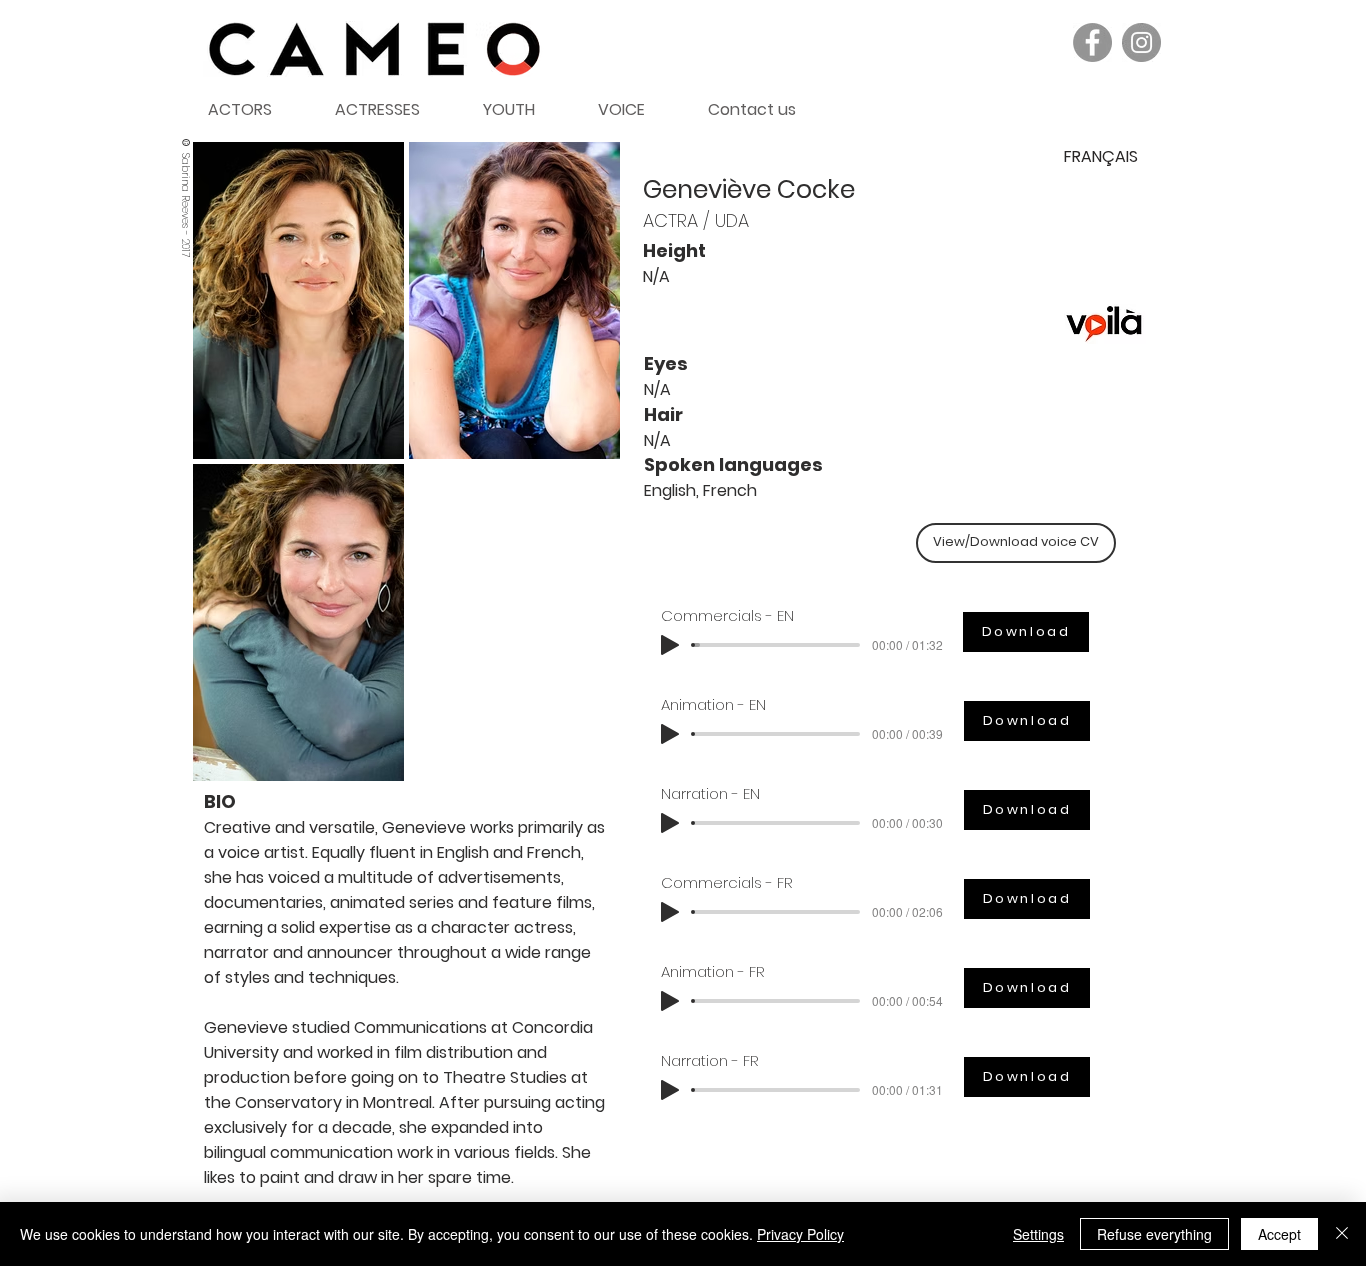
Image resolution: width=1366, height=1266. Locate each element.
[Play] (670, 645)
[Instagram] (1141, 42)
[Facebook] (1092, 42)
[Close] (1342, 1234)
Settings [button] (1038, 1234)
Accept (1279, 1234)
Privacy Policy (800, 1234)
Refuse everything (1154, 1234)
